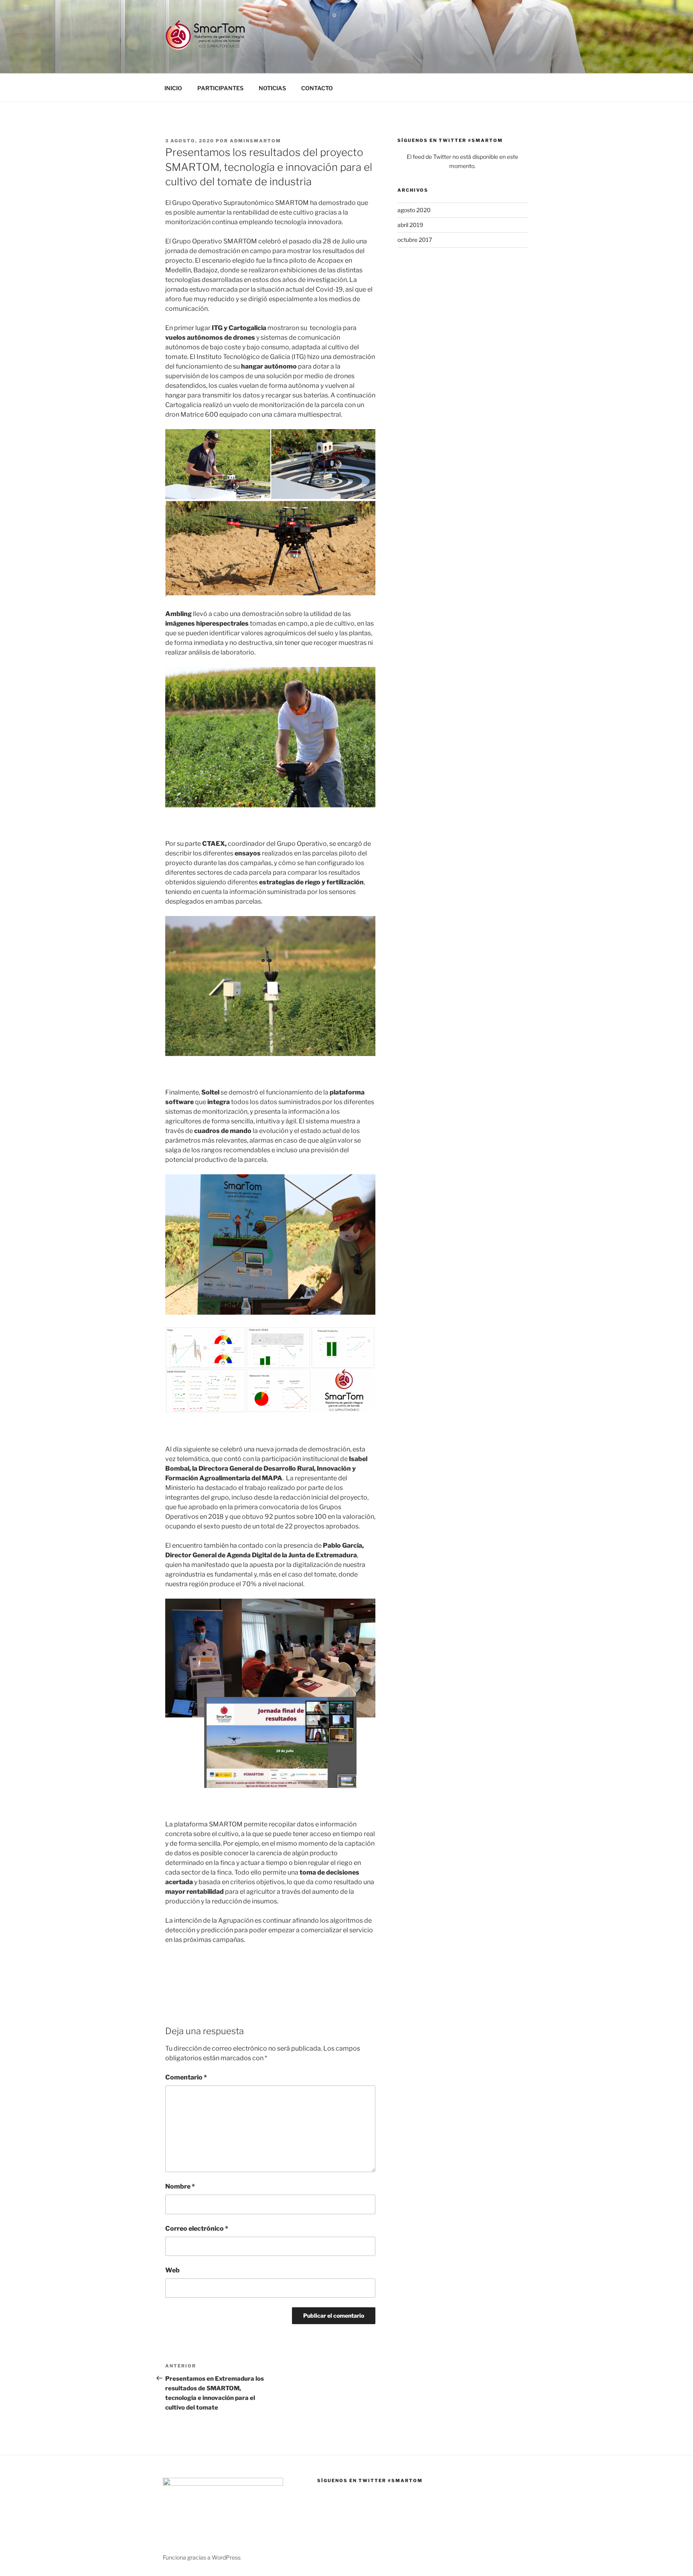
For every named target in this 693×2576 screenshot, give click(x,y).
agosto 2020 (414, 210)
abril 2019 (410, 225)
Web (172, 2270)
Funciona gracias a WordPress (202, 2557)
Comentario (186, 2077)
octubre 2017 (415, 240)
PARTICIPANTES (220, 88)
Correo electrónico (197, 2228)
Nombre (180, 2186)
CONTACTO (317, 88)
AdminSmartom (255, 141)
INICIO (173, 88)
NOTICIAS (272, 88)
